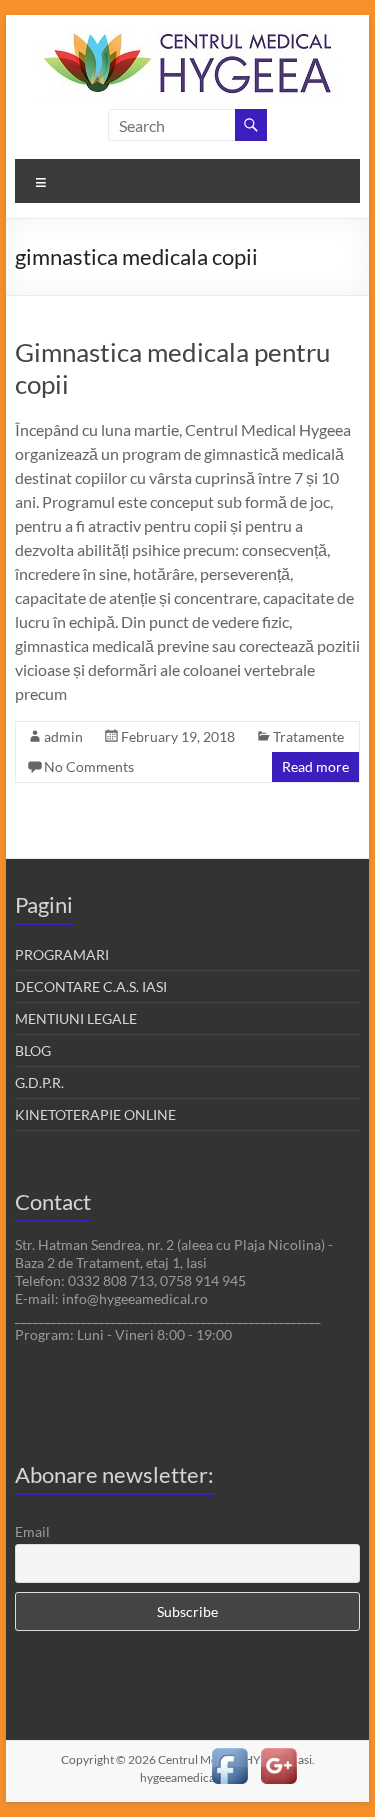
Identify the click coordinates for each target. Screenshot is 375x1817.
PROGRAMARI (62, 954)
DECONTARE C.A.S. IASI (91, 986)
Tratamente (308, 736)
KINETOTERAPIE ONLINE (95, 1114)
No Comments (89, 766)
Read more (315, 766)
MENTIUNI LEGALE (76, 1018)
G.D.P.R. (39, 1082)
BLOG (33, 1050)
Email (32, 1531)
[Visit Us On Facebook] (229, 1751)
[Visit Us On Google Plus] (278, 1751)
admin (63, 736)
